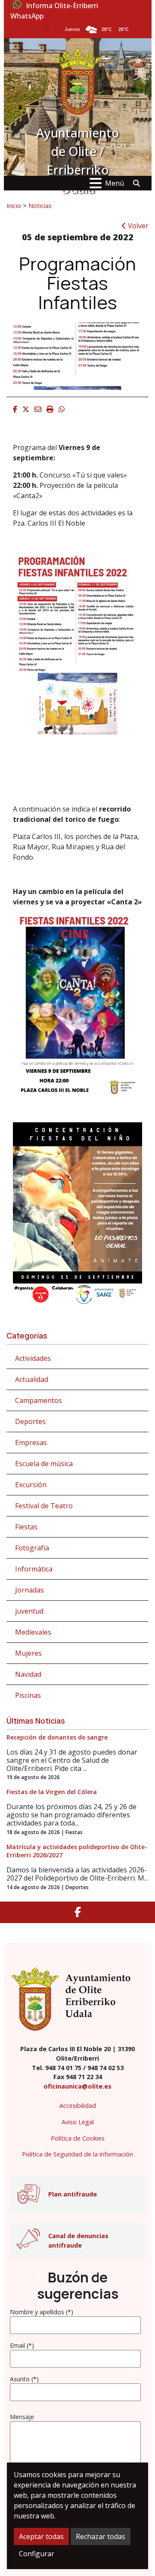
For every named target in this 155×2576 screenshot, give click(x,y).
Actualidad (32, 1379)
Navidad (28, 1674)
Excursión (31, 1485)
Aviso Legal (78, 2122)
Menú (115, 183)
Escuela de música (44, 1464)
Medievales (33, 1632)
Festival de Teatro (44, 1506)
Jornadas (29, 1590)
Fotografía (32, 1548)
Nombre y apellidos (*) (42, 2312)
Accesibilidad (78, 2106)
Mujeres (28, 1653)
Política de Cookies (78, 2138)
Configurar (37, 2554)
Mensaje (22, 2417)
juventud (29, 1611)
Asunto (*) (24, 2379)
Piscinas (28, 1695)
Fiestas (26, 1527)
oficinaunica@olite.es (77, 2086)
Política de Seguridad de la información (77, 2154)
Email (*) (22, 2345)
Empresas (31, 1443)
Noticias (40, 205)
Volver (137, 226)
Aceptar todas (41, 2536)
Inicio (14, 205)
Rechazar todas (101, 2536)
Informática (34, 1569)
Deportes (30, 1421)
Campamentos (39, 1400)
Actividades (33, 1358)
